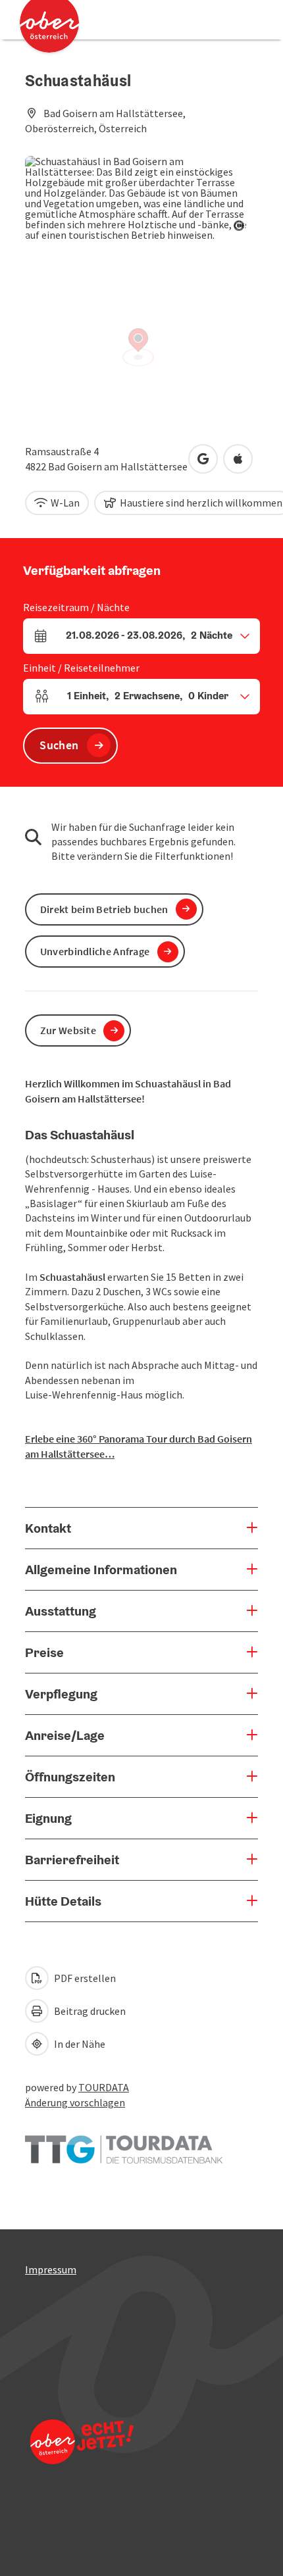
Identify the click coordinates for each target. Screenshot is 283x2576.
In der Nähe (79, 2044)
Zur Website (68, 1030)
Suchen (59, 745)
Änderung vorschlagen (75, 2102)
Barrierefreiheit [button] (72, 1860)
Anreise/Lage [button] (65, 1735)
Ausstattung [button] (61, 1611)
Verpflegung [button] (61, 1694)
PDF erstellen (84, 1978)
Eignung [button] (48, 1818)
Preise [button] (44, 1652)
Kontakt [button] (48, 1528)
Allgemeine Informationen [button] (101, 1570)
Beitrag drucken (89, 2011)
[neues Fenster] (124, 2143)
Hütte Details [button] (63, 1901)
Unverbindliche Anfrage (95, 951)
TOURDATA (104, 2087)
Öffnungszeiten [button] (70, 1777)
